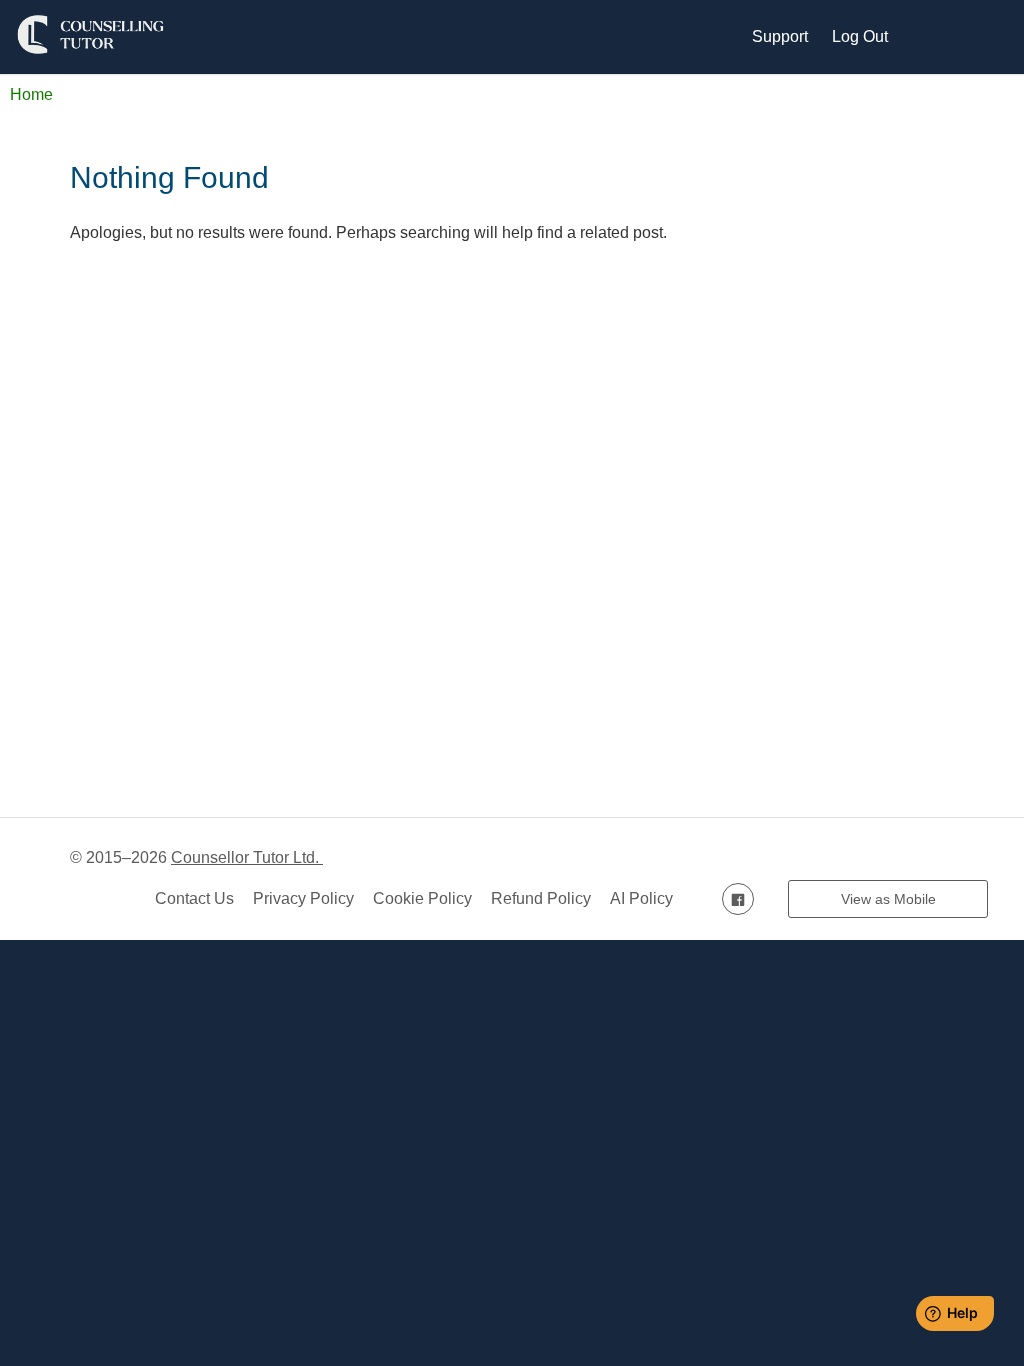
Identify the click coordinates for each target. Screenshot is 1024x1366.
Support (780, 36)
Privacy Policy (303, 898)
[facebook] (738, 898)
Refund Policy (541, 898)
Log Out (860, 36)
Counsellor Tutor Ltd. (247, 857)
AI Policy (641, 898)
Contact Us (194, 898)
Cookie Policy (422, 898)
